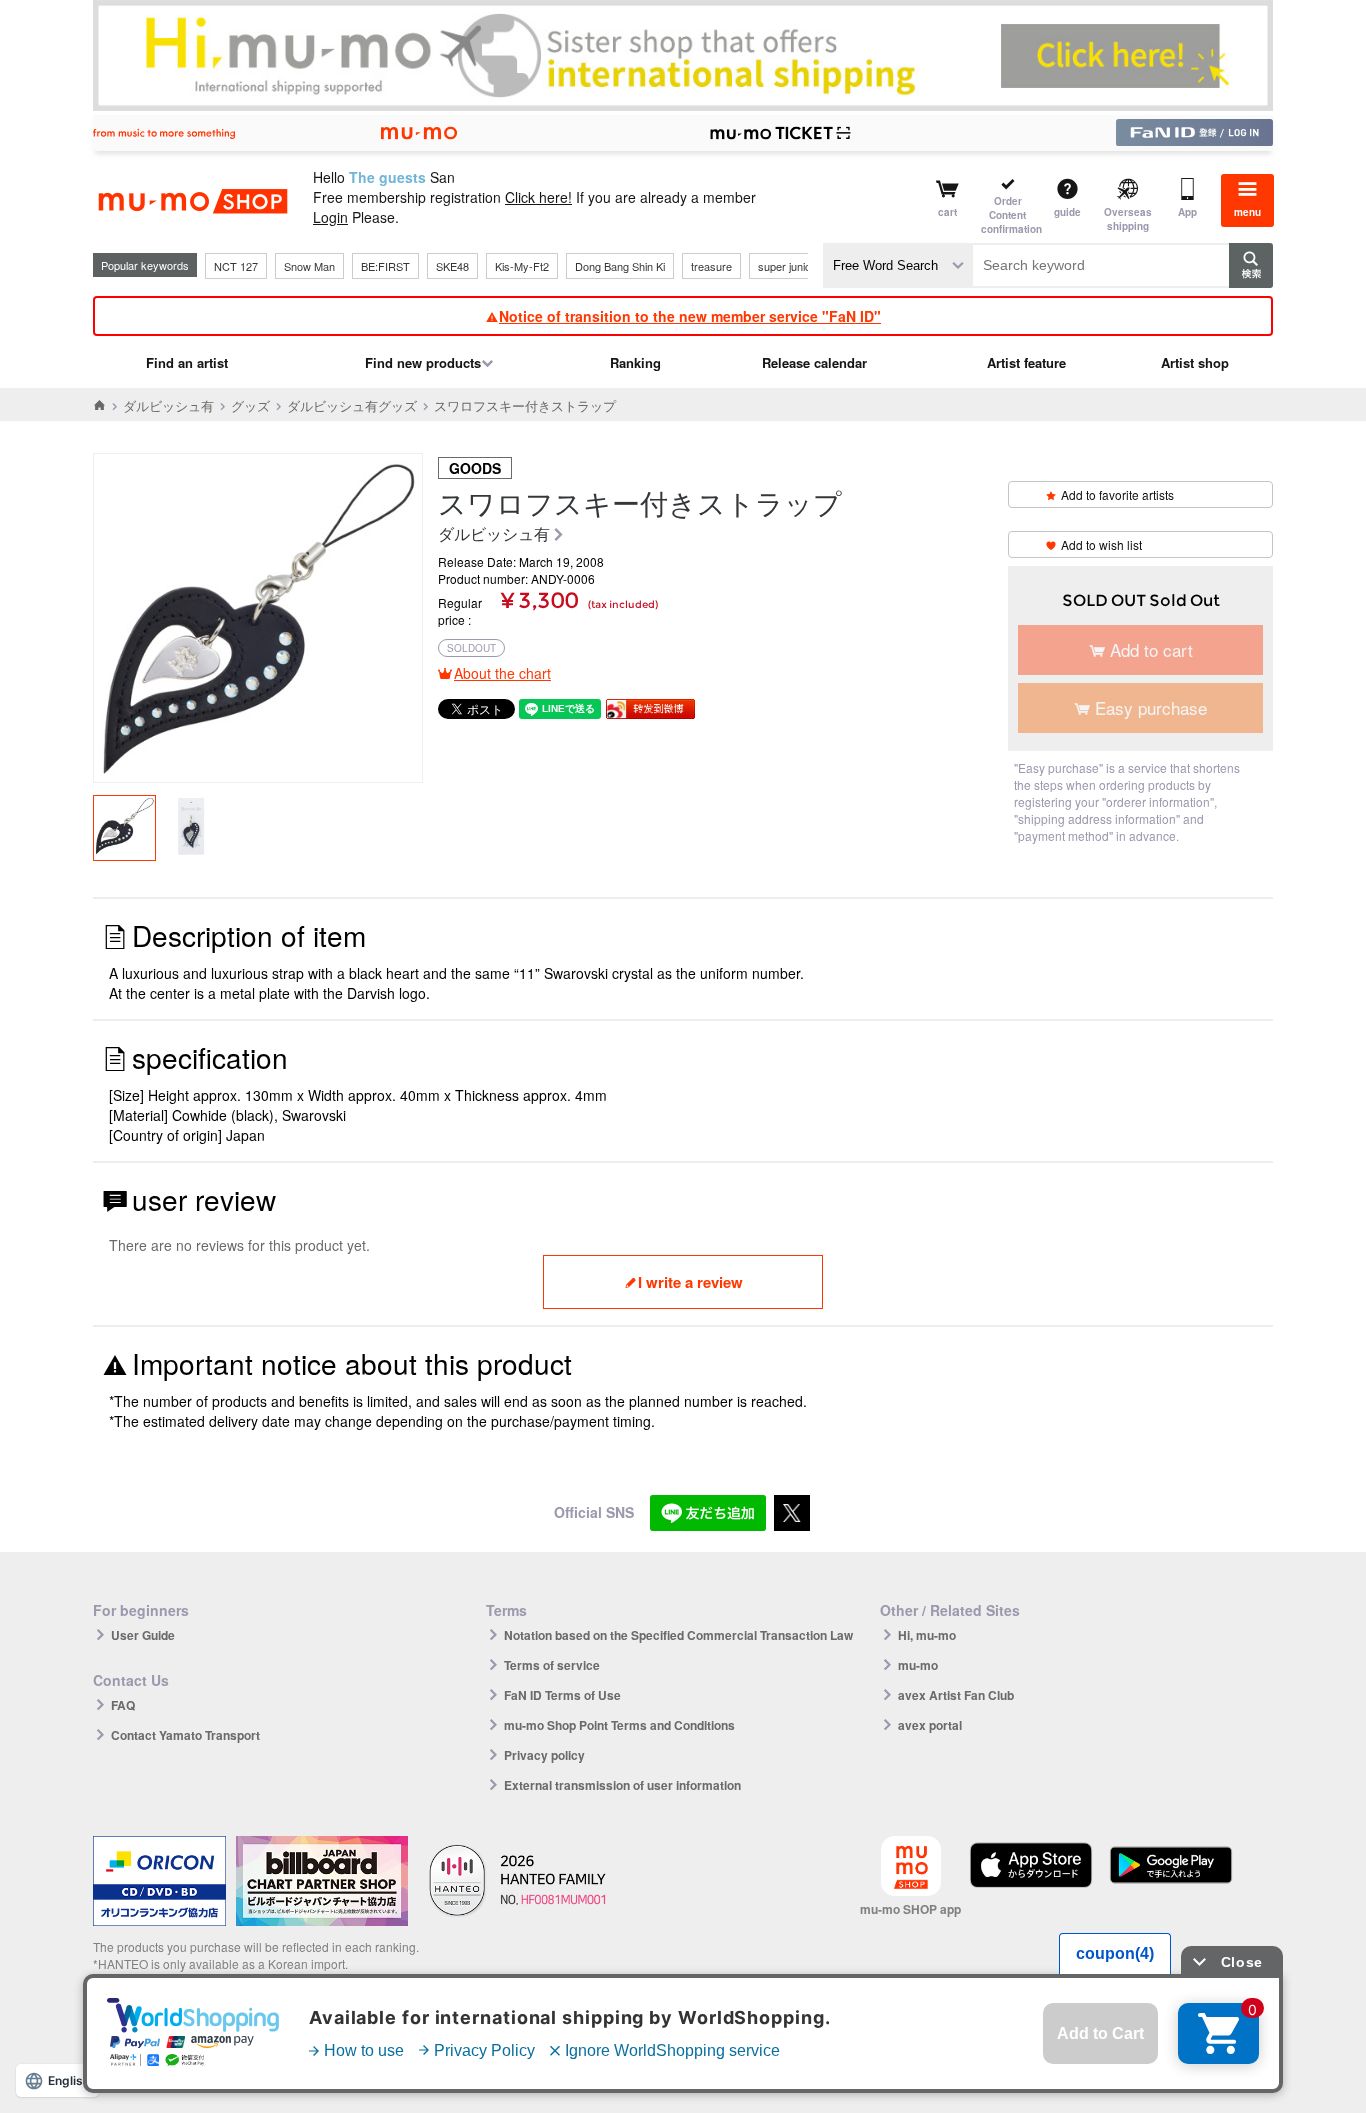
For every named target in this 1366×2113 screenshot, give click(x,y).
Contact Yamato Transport (185, 1735)
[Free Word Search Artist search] (898, 265)
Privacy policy (544, 1755)
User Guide (143, 1635)
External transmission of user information (622, 1785)
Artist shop (1195, 362)
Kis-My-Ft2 (522, 266)
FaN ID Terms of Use (562, 1695)
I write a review (690, 1282)
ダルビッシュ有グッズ (352, 405)
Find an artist (187, 362)
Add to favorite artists (1117, 494)
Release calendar (814, 362)
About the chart (502, 673)
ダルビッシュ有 (168, 405)
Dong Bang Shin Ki (620, 266)
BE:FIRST (385, 266)
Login (330, 217)
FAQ (123, 1705)
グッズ (250, 405)
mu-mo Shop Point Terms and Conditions (619, 1725)
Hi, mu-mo (927, 1635)
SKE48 (452, 266)
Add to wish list (1101, 544)
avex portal (930, 1725)
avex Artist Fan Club (956, 1695)
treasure (711, 266)
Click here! (538, 197)
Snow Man (309, 266)
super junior (786, 266)
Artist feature (1026, 362)
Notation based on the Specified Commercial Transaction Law (678, 1635)
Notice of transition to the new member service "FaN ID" (690, 316)
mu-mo (918, 1665)
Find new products (423, 362)
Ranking (635, 362)
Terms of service (552, 1665)
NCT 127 (236, 266)
